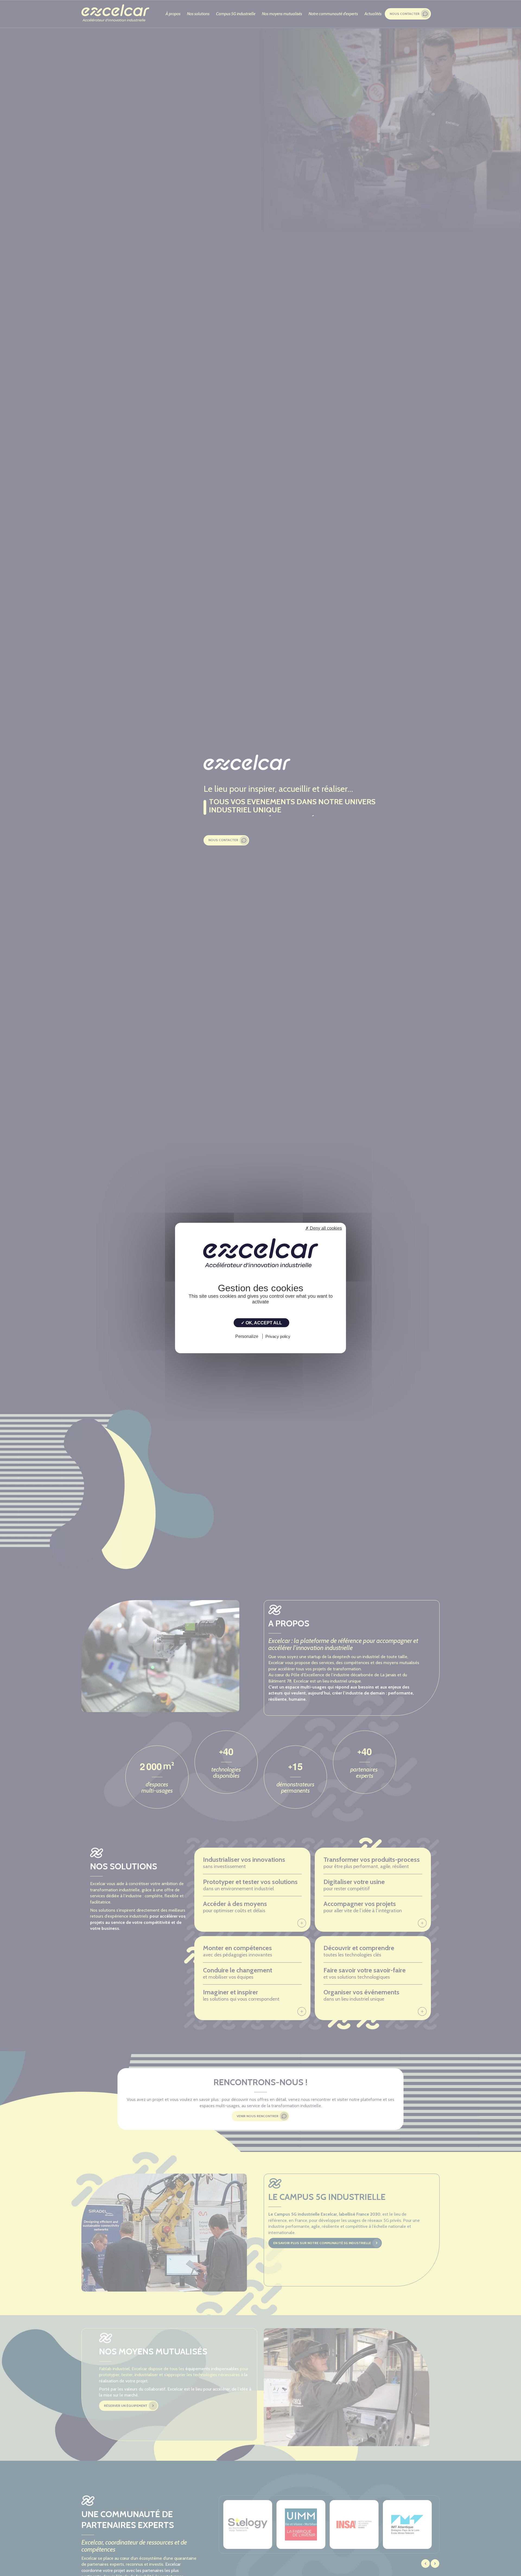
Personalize (247, 1336)
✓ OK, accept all (261, 1323)
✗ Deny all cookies (324, 1228)
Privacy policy (278, 1336)
